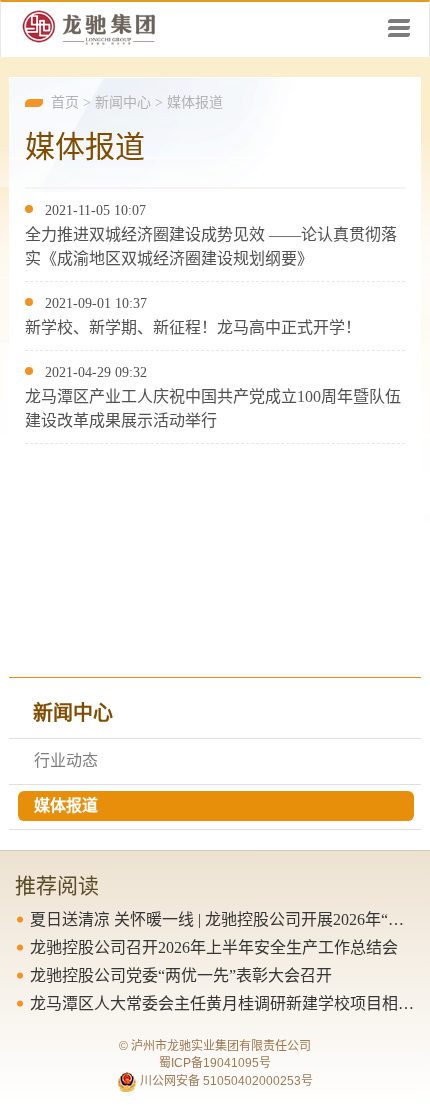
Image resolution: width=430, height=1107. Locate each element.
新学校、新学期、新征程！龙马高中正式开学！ (193, 327)
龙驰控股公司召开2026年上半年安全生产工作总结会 (214, 947)
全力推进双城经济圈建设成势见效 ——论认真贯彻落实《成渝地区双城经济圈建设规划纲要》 (211, 246)
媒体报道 (195, 102)
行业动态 (66, 760)
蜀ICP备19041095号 (215, 1063)
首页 (65, 102)
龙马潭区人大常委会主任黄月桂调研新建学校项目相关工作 (222, 1003)
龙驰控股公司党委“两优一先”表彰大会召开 (181, 975)
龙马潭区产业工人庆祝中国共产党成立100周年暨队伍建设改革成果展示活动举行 (213, 408)
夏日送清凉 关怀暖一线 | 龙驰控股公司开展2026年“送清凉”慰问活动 (222, 919)
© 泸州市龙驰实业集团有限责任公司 (215, 1046)
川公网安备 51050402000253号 (225, 1081)
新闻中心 (123, 102)
